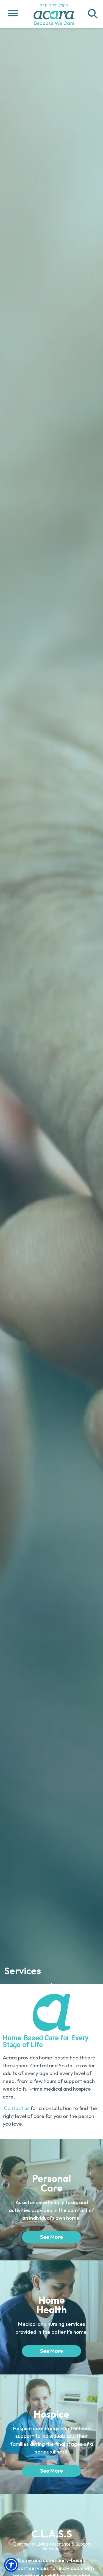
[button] (93, 14)
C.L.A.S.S (52, 2534)
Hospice (51, 2414)
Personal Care (51, 2183)
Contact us (17, 2108)
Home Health (52, 2305)
